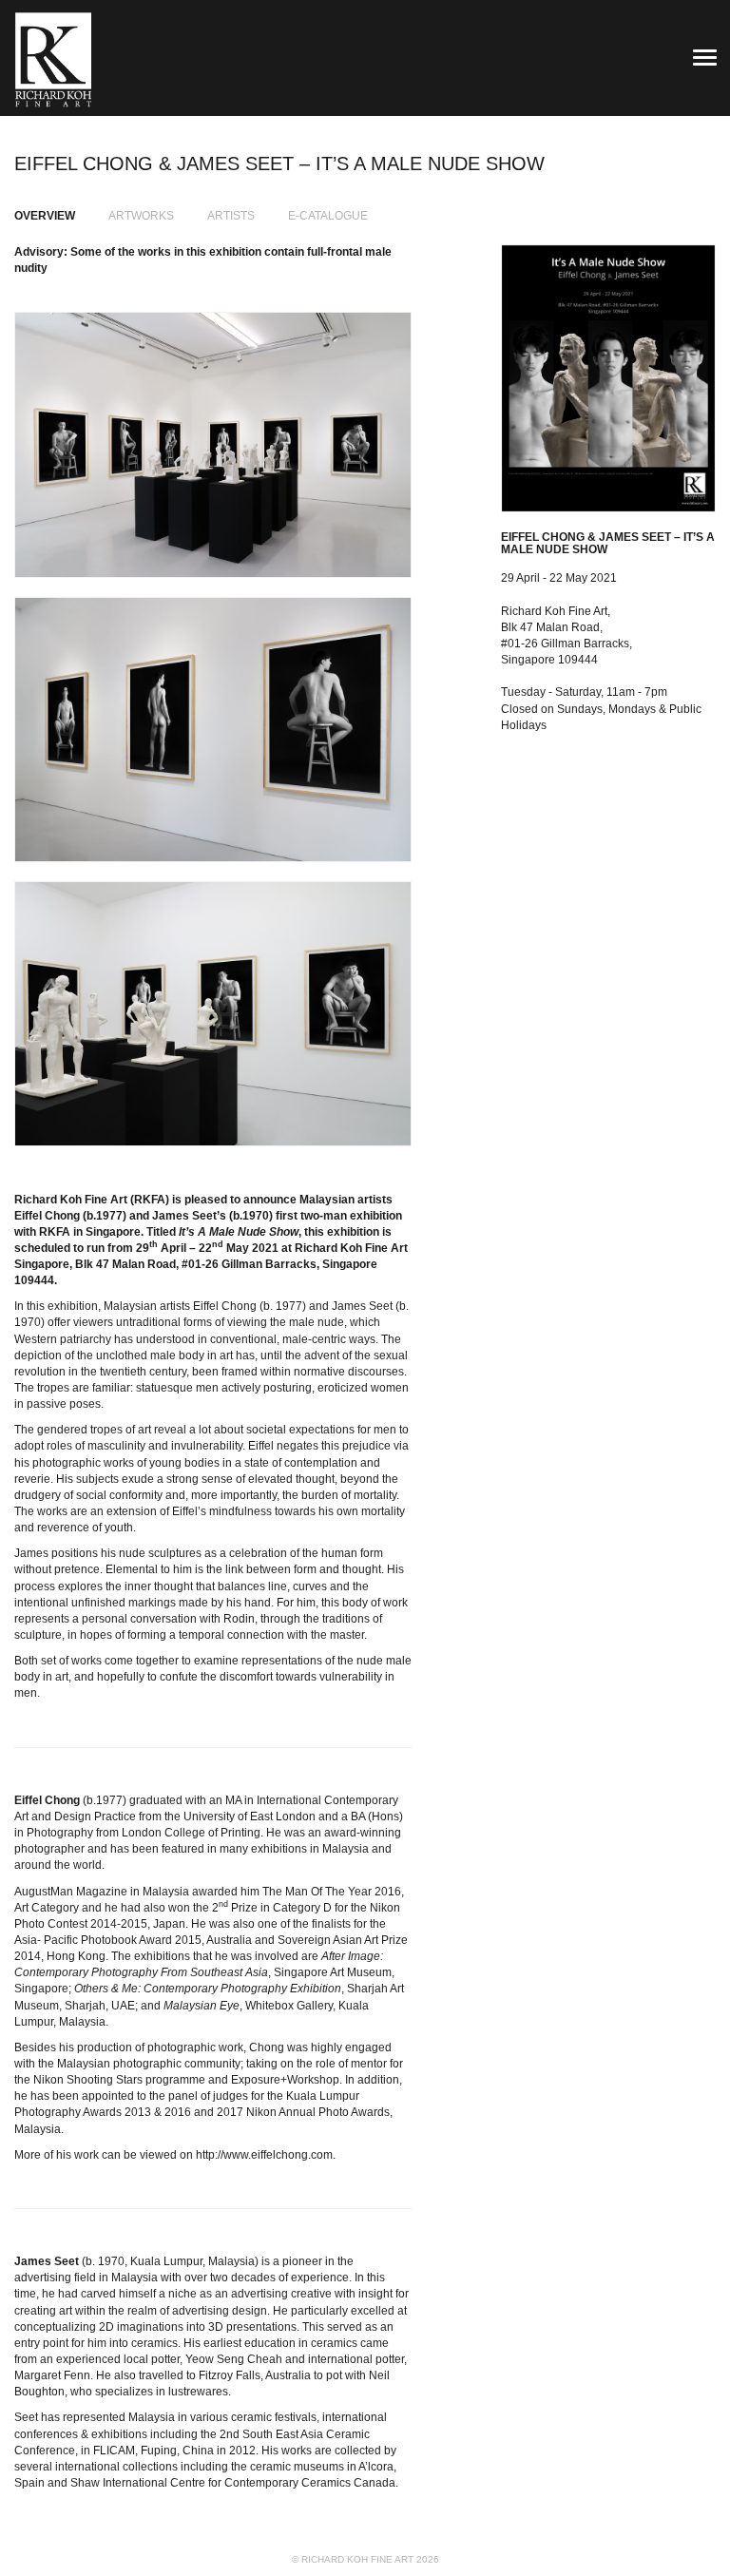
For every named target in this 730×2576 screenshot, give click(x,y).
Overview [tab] (45, 216)
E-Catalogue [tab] (328, 216)
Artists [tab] (231, 216)
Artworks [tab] (141, 216)
